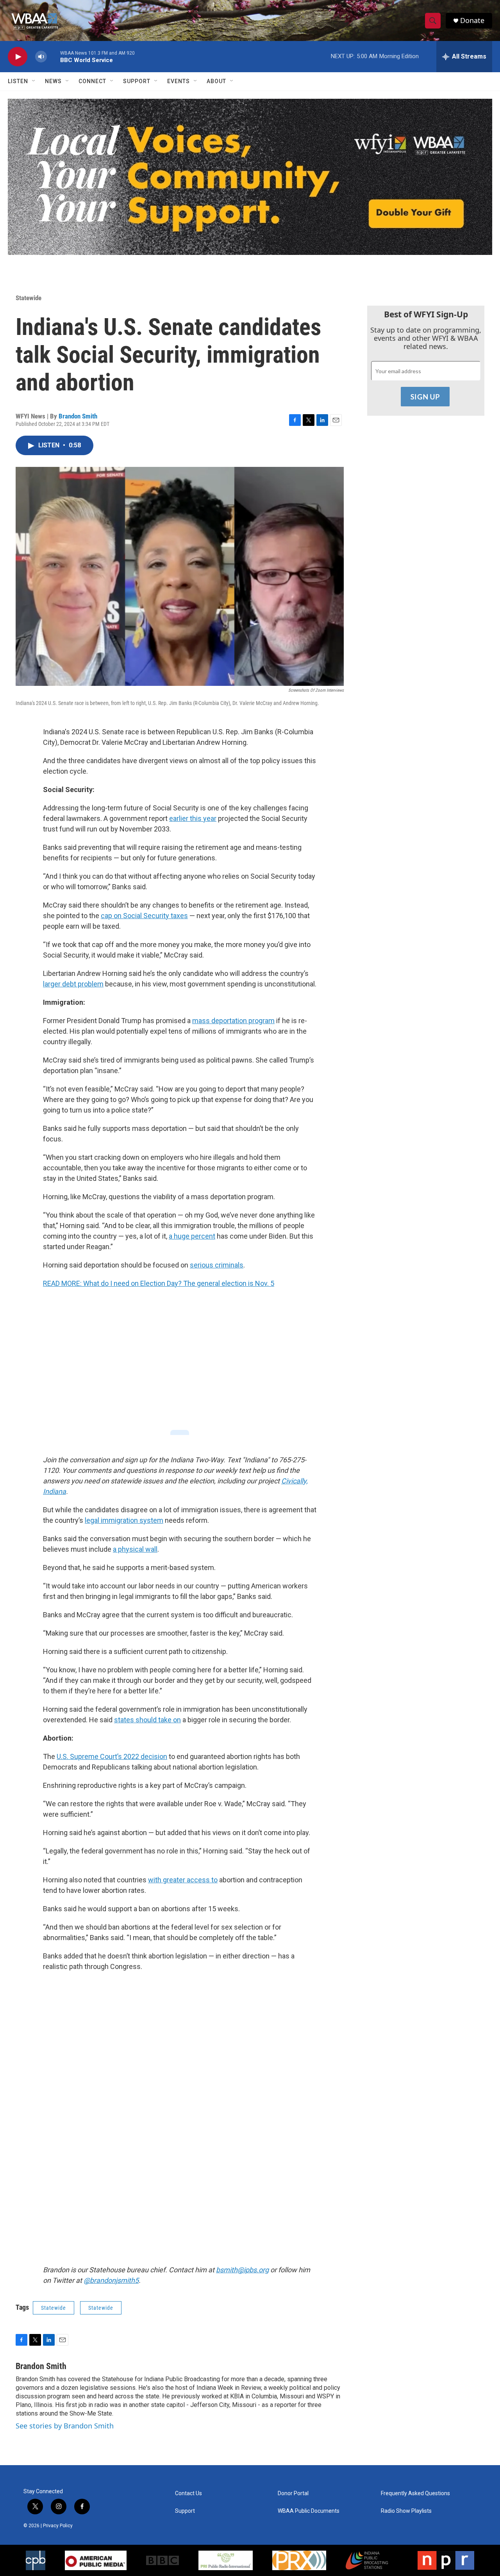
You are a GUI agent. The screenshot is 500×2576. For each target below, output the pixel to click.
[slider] (54, 56)
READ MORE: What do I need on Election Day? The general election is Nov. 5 (159, 1283)
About (216, 81)
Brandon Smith (78, 416)
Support (137, 81)
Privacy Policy (58, 2526)
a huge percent (192, 1236)
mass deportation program (233, 1021)
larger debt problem (73, 984)
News (53, 81)
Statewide (29, 298)
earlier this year (193, 818)
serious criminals (217, 1265)
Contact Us (188, 2493)
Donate (472, 20)
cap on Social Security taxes (144, 916)
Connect (92, 81)
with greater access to (183, 1880)
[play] (18, 57)
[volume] (41, 57)
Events (179, 81)
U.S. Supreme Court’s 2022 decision (112, 1756)
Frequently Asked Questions (415, 2493)
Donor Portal (293, 2493)
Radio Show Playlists (406, 2511)
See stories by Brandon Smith (65, 2426)
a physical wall (135, 1549)
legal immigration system (124, 1520)
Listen (18, 81)
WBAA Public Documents (309, 2511)
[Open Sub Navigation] (34, 81)
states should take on (147, 1720)
